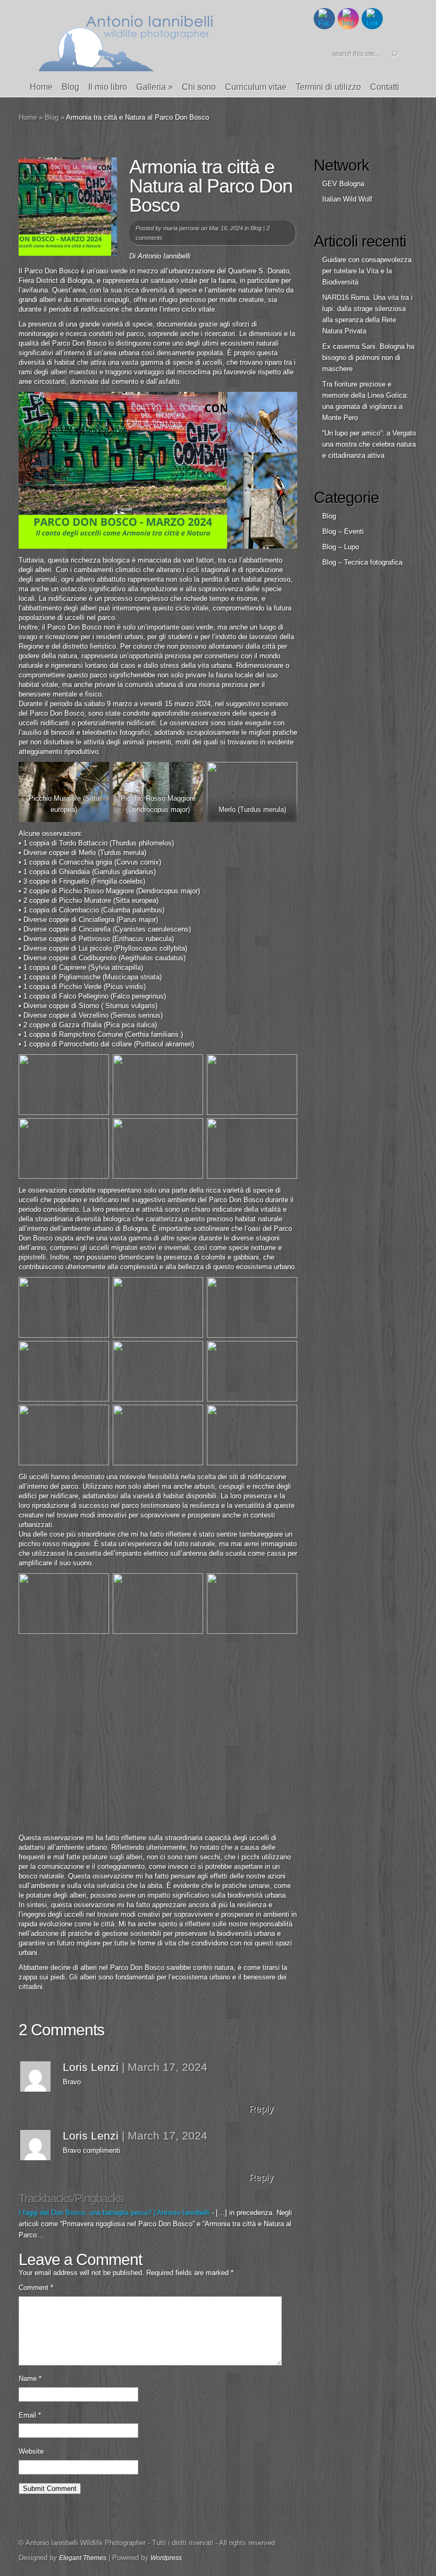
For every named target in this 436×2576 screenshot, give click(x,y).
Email (30, 2415)
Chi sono (199, 87)
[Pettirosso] (158, 1371)
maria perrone (181, 228)
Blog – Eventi (343, 531)
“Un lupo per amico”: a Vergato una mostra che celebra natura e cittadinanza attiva (369, 444)
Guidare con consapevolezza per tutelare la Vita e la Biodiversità (367, 271)
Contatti (385, 87)
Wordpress (166, 2558)
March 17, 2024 (167, 2067)
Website (31, 2451)
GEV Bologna (343, 184)
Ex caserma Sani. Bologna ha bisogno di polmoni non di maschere (368, 358)
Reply (261, 2109)
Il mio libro (108, 87)
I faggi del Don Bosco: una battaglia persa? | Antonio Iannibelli (114, 2213)
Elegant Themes (83, 2558)
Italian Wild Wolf (347, 199)
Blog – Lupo (341, 547)
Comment (36, 2288)
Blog (70, 87)
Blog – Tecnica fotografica (362, 562)
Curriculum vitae (256, 87)
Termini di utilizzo (328, 87)
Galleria (154, 87)
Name (30, 2378)
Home (41, 87)
